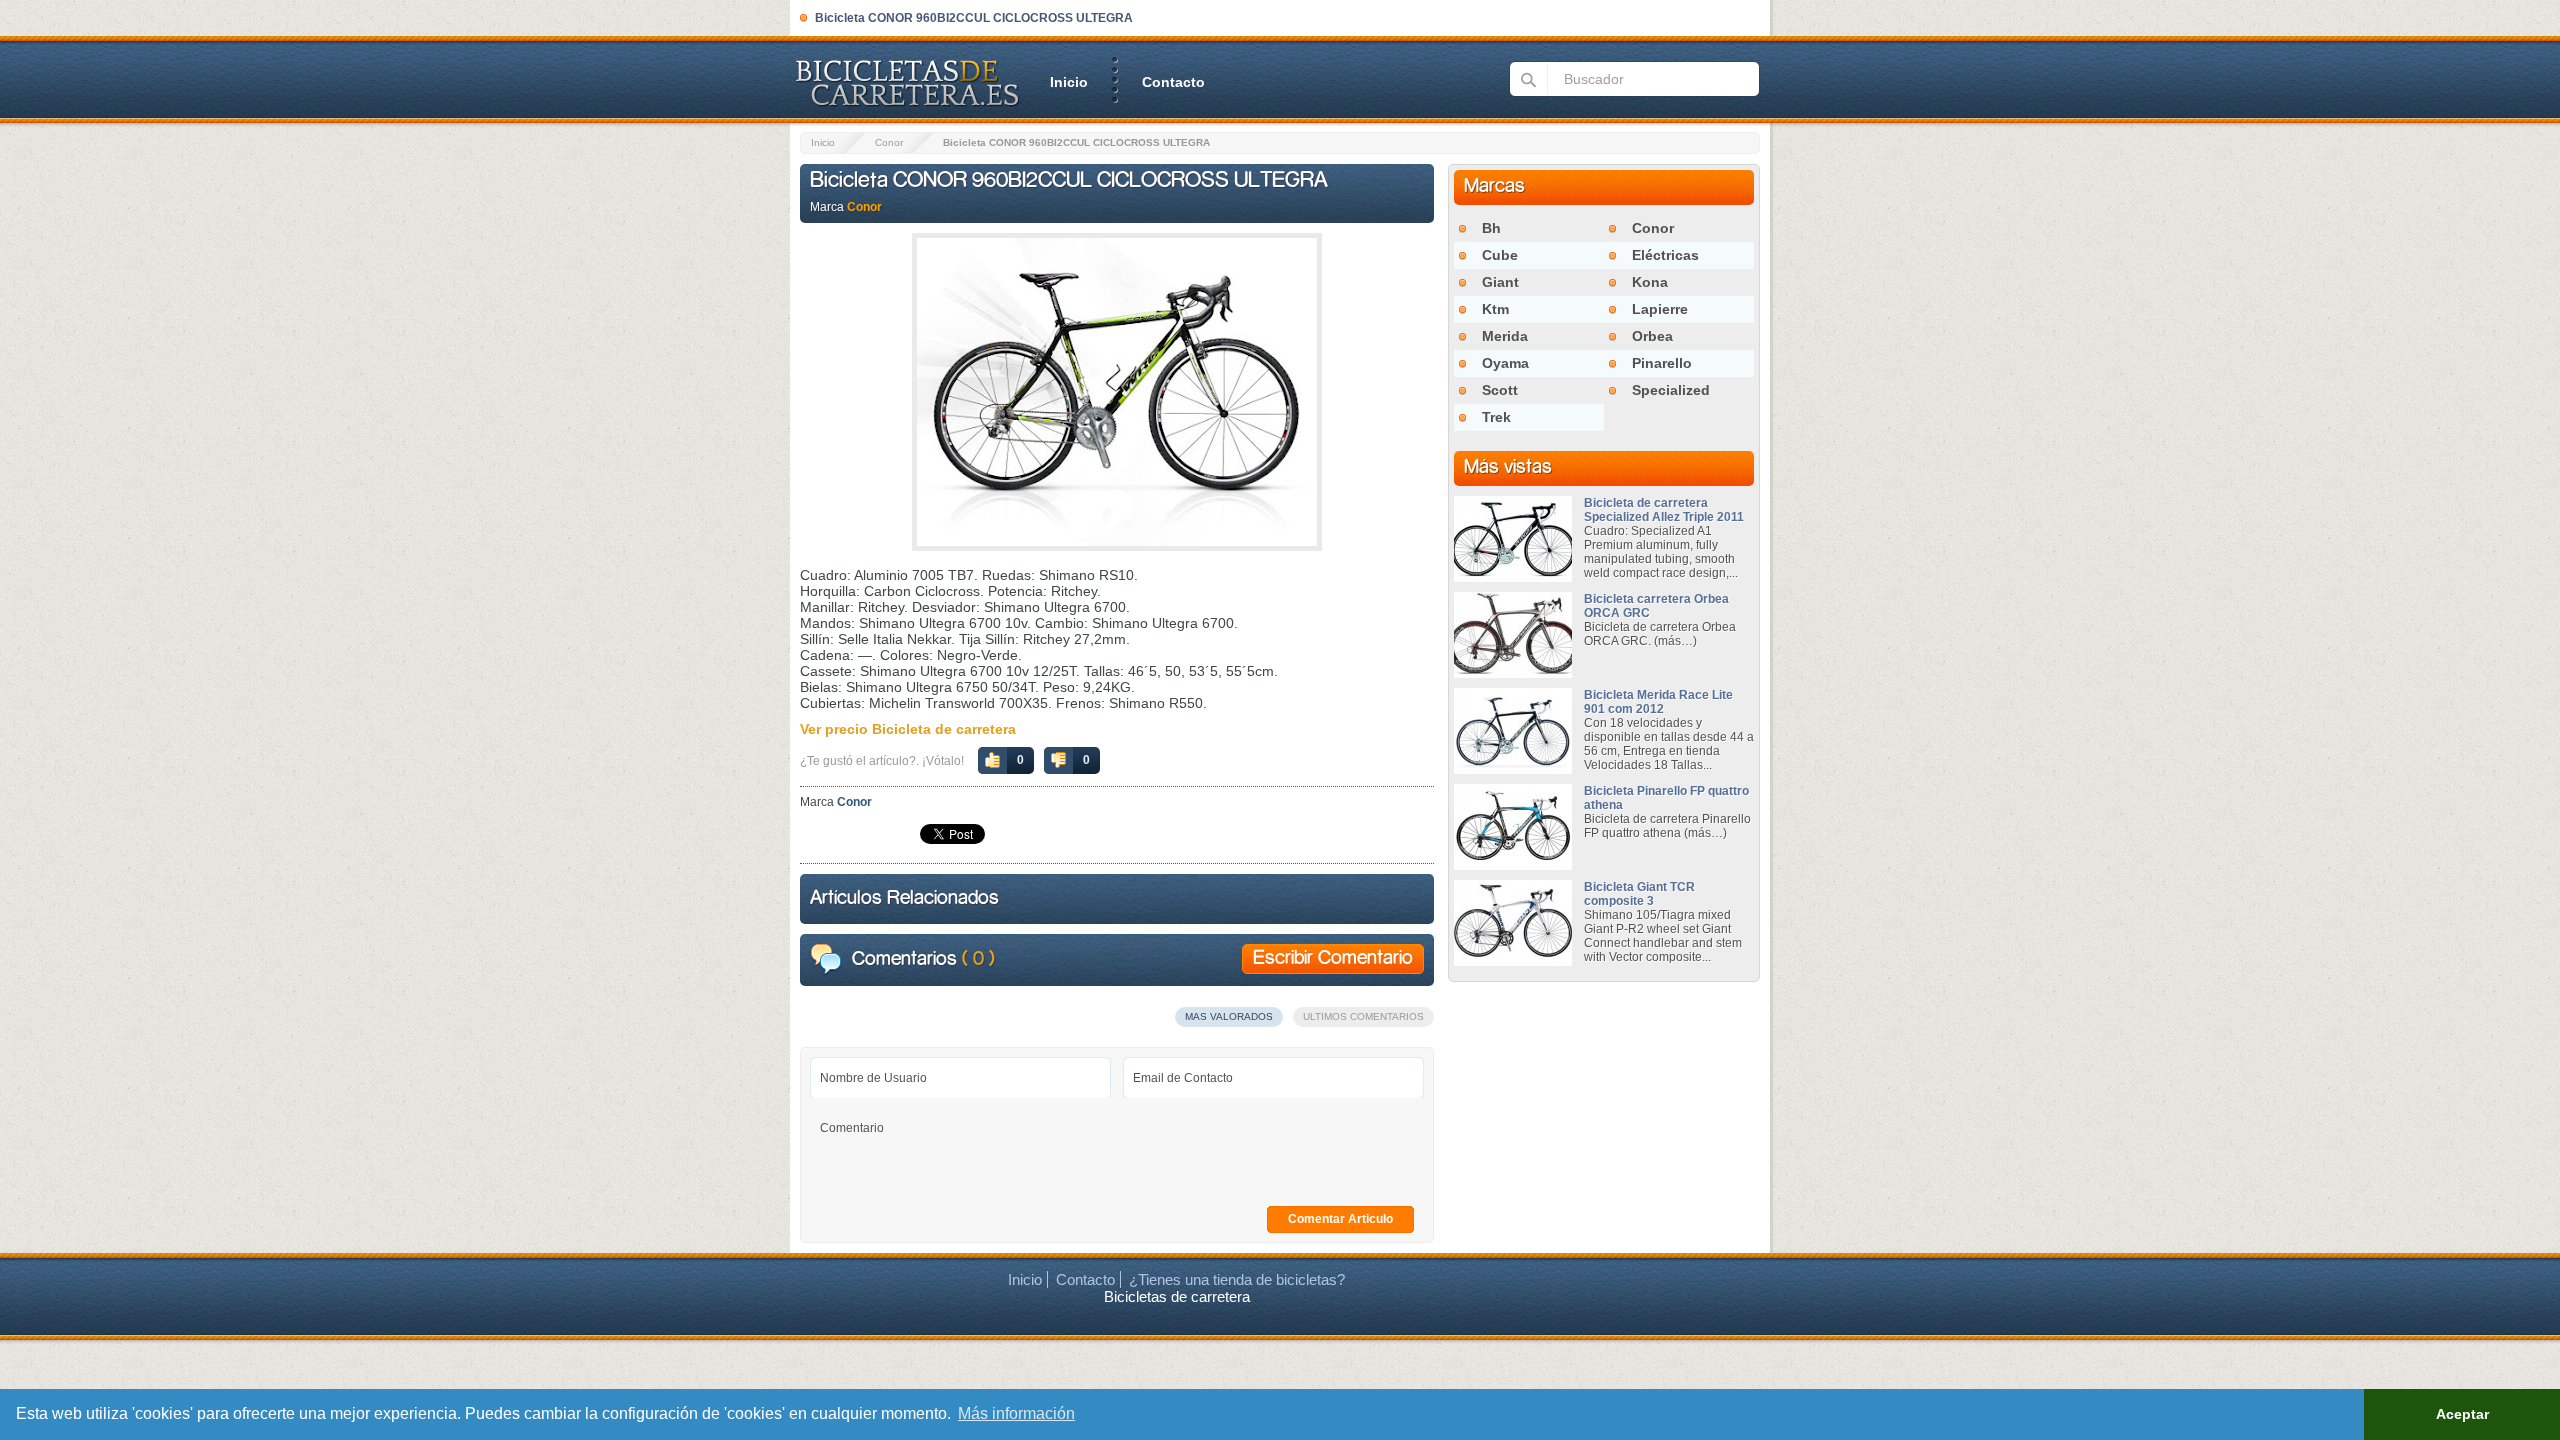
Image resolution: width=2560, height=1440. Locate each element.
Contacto (1173, 82)
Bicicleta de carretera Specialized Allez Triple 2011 (1664, 510)
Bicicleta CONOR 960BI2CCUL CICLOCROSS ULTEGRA (1069, 181)
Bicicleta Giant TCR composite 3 (1639, 894)
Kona (1650, 282)
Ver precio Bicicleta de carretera (908, 729)
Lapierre (1660, 309)
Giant (1500, 282)
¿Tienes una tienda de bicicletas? (1237, 1279)
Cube (1500, 255)
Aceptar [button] (2462, 1414)
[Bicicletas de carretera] (905, 104)
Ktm (1495, 309)
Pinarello (1662, 363)
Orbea (1652, 336)
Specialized (1671, 390)
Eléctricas (1665, 255)
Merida (1505, 336)
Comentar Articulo (1340, 1219)
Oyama (1505, 363)
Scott (1500, 390)
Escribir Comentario (1333, 959)
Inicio (1069, 82)
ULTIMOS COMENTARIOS (1363, 1016)
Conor (889, 142)
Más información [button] (1016, 1413)
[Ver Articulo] (1513, 579)
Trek (1496, 417)
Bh (1491, 228)
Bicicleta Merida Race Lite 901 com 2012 (1658, 702)
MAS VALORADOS (1229, 1016)
